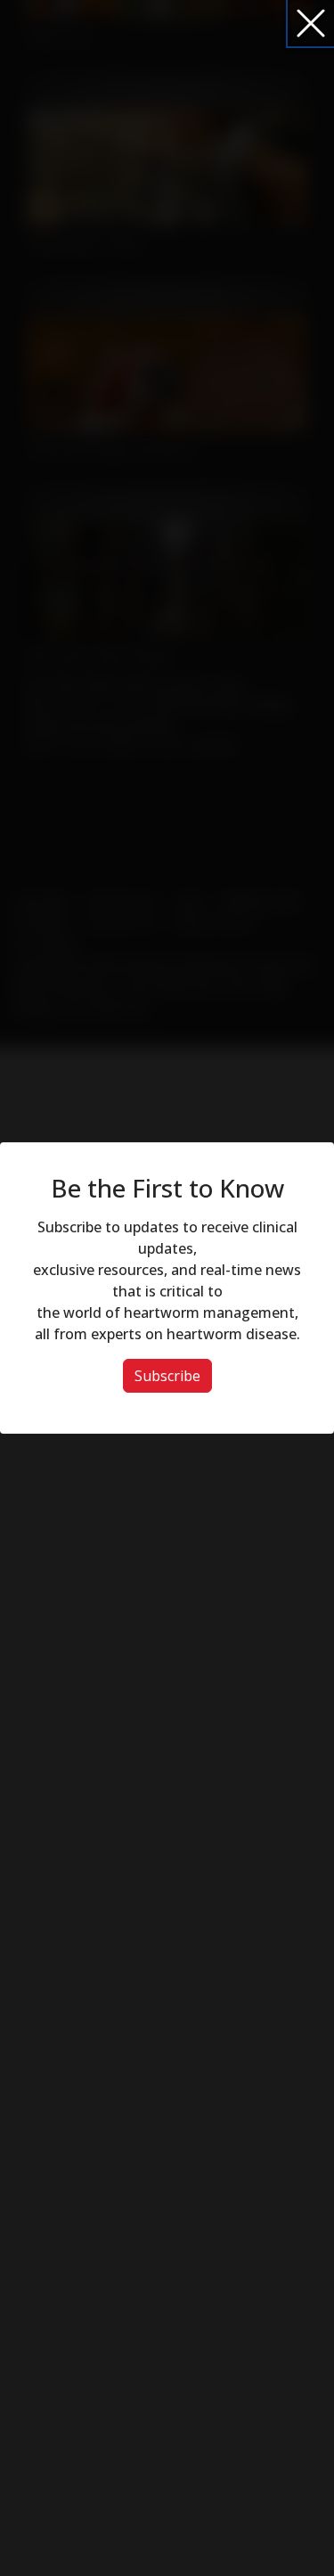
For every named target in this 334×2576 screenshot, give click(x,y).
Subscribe (167, 1376)
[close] (311, 23)
